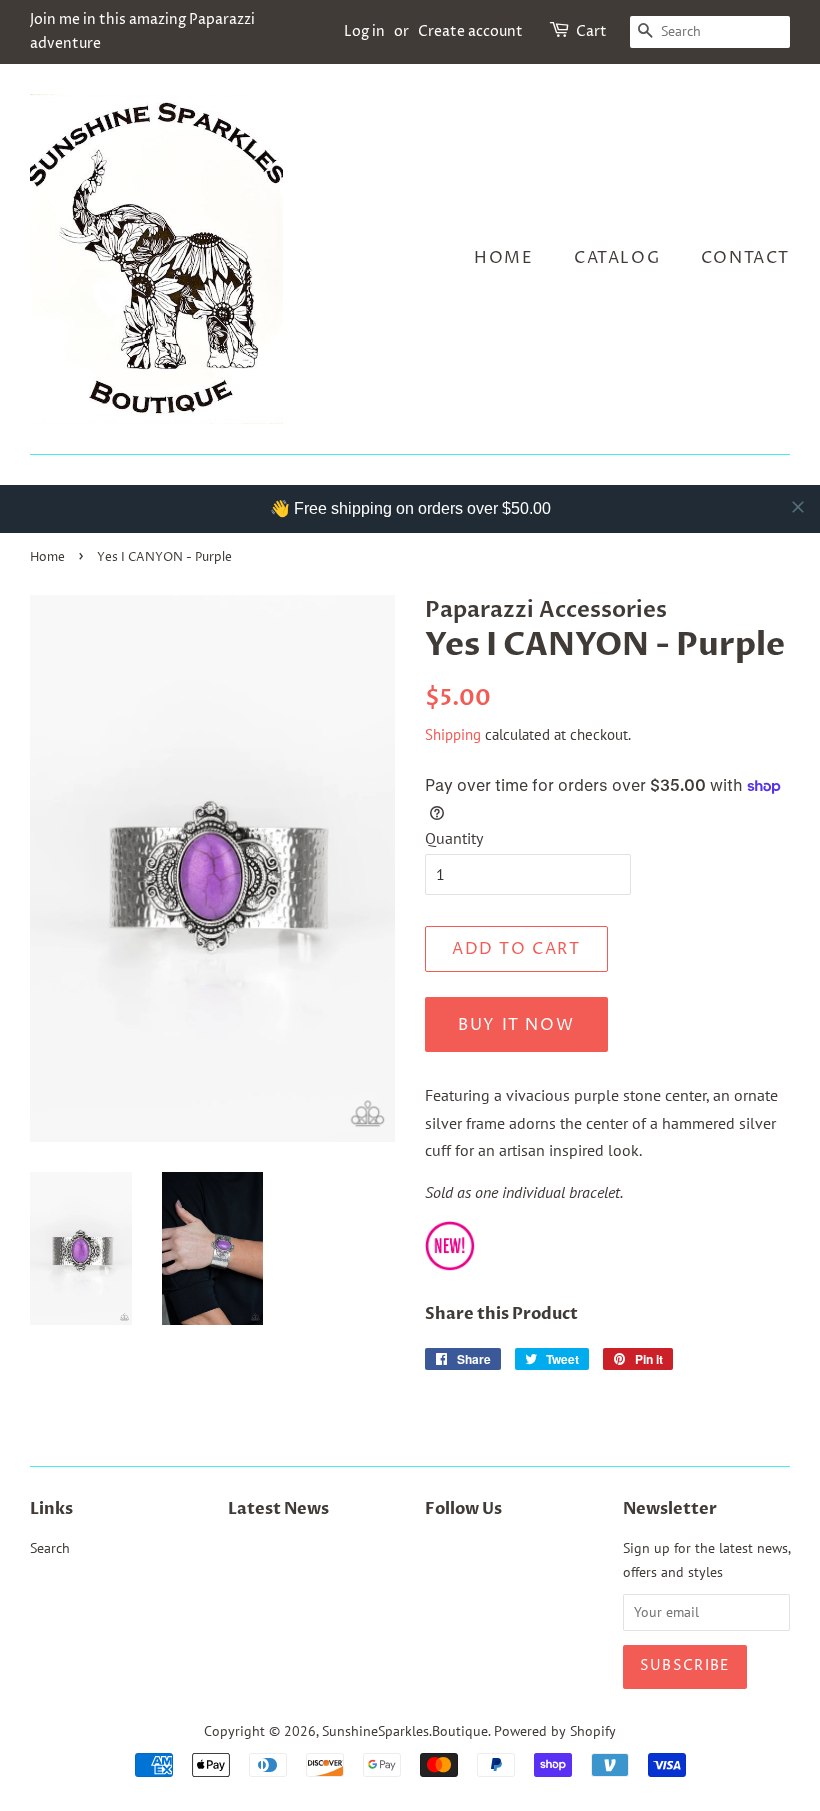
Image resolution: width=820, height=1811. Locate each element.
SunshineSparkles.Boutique (405, 1731)
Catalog (617, 258)
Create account (470, 31)
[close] (798, 507)
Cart (591, 31)
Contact (745, 258)
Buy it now (516, 1025)
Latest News (278, 1509)
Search (50, 1548)
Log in (364, 31)
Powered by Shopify (555, 1731)
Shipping (453, 734)
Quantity (454, 838)
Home (503, 258)
